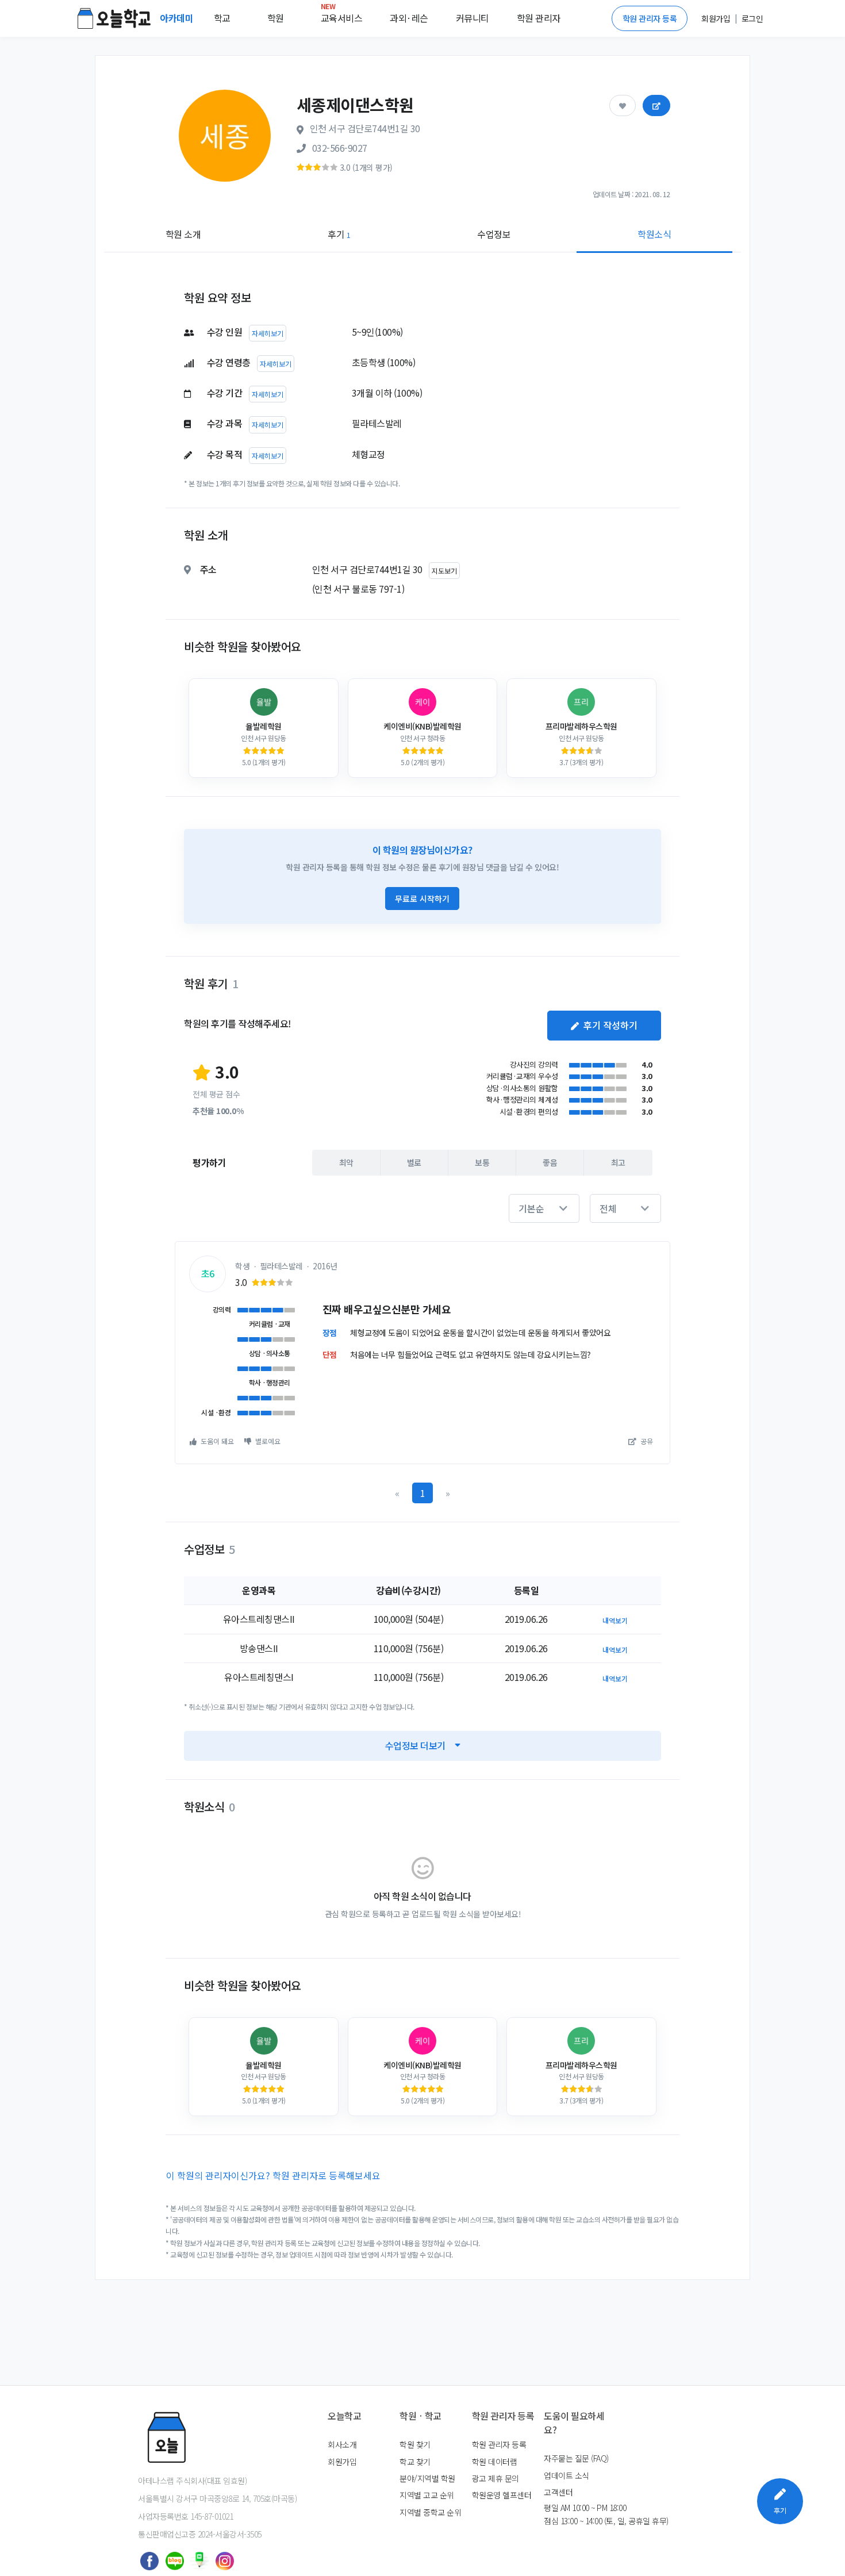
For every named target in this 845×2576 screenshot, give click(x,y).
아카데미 (178, 18)
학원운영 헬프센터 (502, 2495)
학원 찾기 (415, 2444)
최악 (346, 1162)
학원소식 (654, 234)
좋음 (550, 1162)
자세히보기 (268, 333)
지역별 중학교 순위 (430, 2512)
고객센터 (558, 2492)
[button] (544, 1208)
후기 (339, 234)
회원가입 (342, 2462)
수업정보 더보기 (415, 1745)
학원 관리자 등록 (650, 18)
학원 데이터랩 (495, 2462)
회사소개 (342, 2444)
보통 (482, 1162)
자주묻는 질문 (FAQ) (576, 2458)
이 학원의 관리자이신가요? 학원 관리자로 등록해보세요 (273, 2175)
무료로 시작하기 (422, 899)
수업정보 (494, 234)
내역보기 (615, 1620)
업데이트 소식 (566, 2475)
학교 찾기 (415, 2462)
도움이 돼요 (216, 1441)
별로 (414, 1162)
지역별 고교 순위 (427, 2495)
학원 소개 (183, 234)
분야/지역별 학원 (427, 2478)
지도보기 (444, 571)
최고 (618, 1162)
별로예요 (267, 1441)
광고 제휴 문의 (496, 2478)
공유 (646, 1441)
